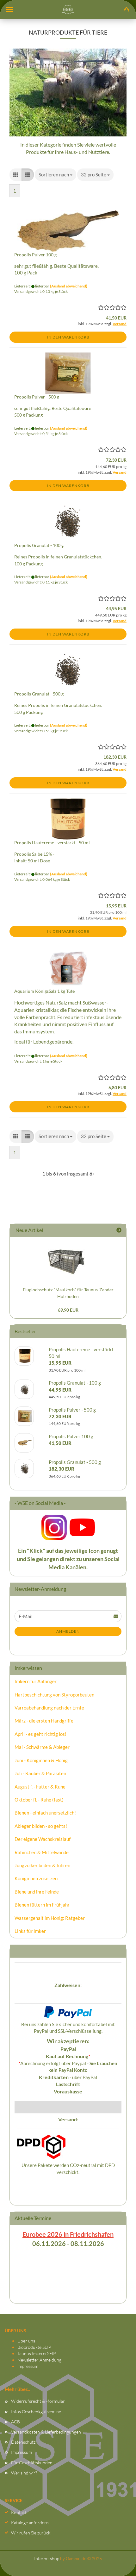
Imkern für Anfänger (36, 1681)
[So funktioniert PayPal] (68, 2011)
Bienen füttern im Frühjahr (42, 1905)
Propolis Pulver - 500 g (37, 397)
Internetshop (47, 2558)
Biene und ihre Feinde (37, 1892)
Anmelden (68, 1631)
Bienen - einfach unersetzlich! (45, 1813)
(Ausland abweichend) (69, 286)
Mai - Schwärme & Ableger (42, 1747)
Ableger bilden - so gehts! (41, 1826)
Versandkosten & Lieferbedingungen (46, 2432)
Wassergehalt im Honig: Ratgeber (50, 1918)
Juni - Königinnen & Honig (41, 1760)
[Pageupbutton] (119, 2565)
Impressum (28, 2366)
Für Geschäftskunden (32, 2463)
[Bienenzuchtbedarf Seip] (68, 10)
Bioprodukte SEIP (34, 2347)
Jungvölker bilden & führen (42, 1865)
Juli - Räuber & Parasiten (40, 1773)
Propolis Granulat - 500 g (39, 694)
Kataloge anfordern (30, 2523)
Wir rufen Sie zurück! (31, 2533)
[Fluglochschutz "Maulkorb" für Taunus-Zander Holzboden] (68, 1260)
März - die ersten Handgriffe (44, 1721)
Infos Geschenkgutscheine (36, 2411)
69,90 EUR (68, 1310)
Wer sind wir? (24, 2473)
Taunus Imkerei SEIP (37, 2353)
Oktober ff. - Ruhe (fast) (39, 1800)
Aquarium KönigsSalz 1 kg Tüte (44, 991)
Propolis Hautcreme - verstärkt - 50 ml (52, 843)
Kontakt (19, 2512)
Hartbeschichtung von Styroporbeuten (54, 1695)
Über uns (26, 2341)
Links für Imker (30, 1931)
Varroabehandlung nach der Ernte (49, 1708)
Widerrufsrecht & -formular (38, 2401)
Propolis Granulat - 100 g (39, 545)
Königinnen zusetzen (36, 1878)
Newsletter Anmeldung (39, 2360)
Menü (9, 10)
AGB (15, 2422)
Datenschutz (23, 2442)
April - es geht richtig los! (40, 1734)
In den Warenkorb (68, 337)
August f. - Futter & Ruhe (40, 1787)
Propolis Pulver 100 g (35, 255)
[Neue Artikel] (119, 1230)
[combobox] (56, 175)
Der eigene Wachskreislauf (43, 1839)
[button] (16, 175)
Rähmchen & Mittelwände (42, 1852)
